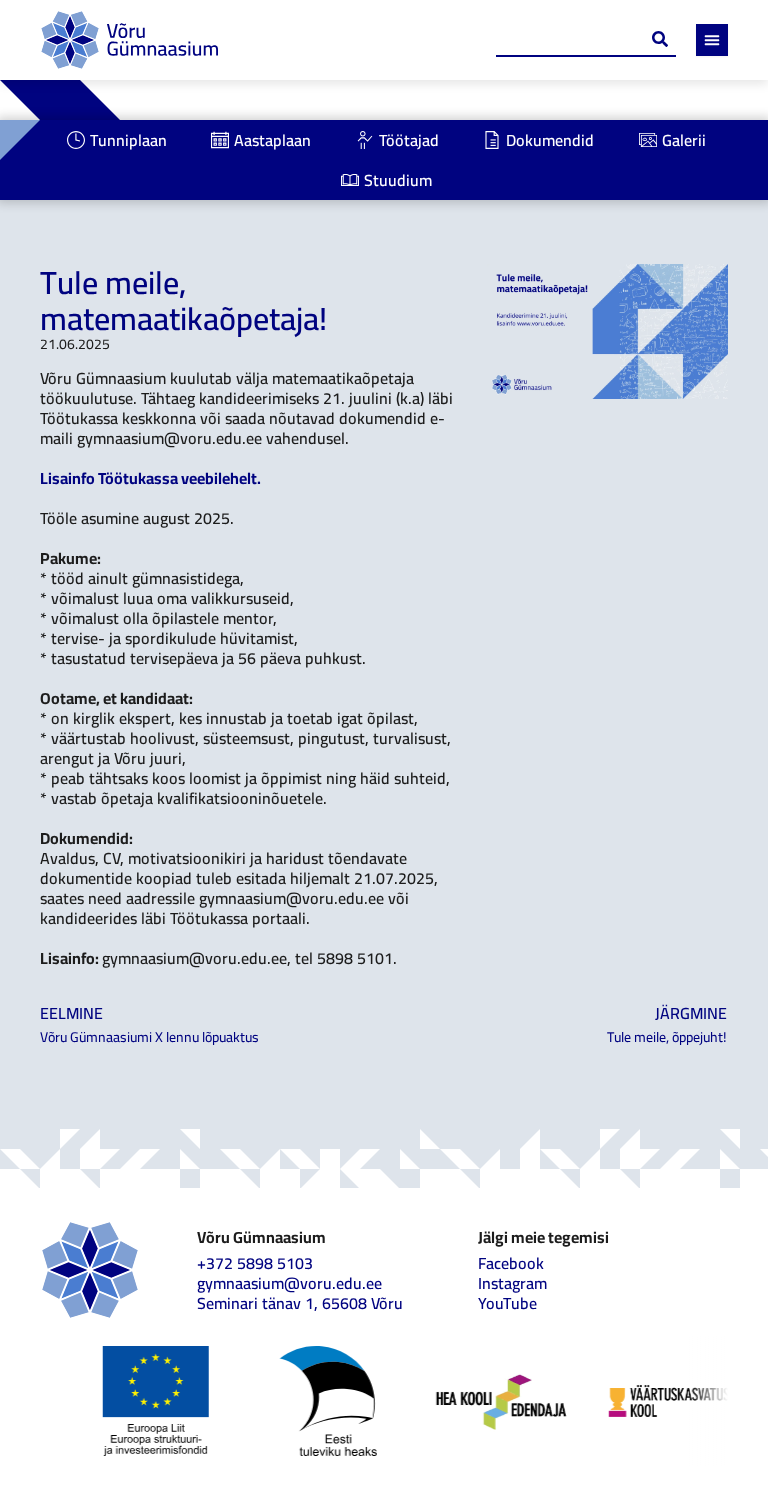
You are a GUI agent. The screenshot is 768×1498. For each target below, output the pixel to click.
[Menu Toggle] (712, 40)
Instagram (512, 1283)
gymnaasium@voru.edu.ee (289, 1283)
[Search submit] (660, 39)
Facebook (511, 1263)
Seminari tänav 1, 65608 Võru (300, 1303)
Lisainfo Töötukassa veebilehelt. (150, 478)
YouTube (507, 1303)
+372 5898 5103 (255, 1263)
